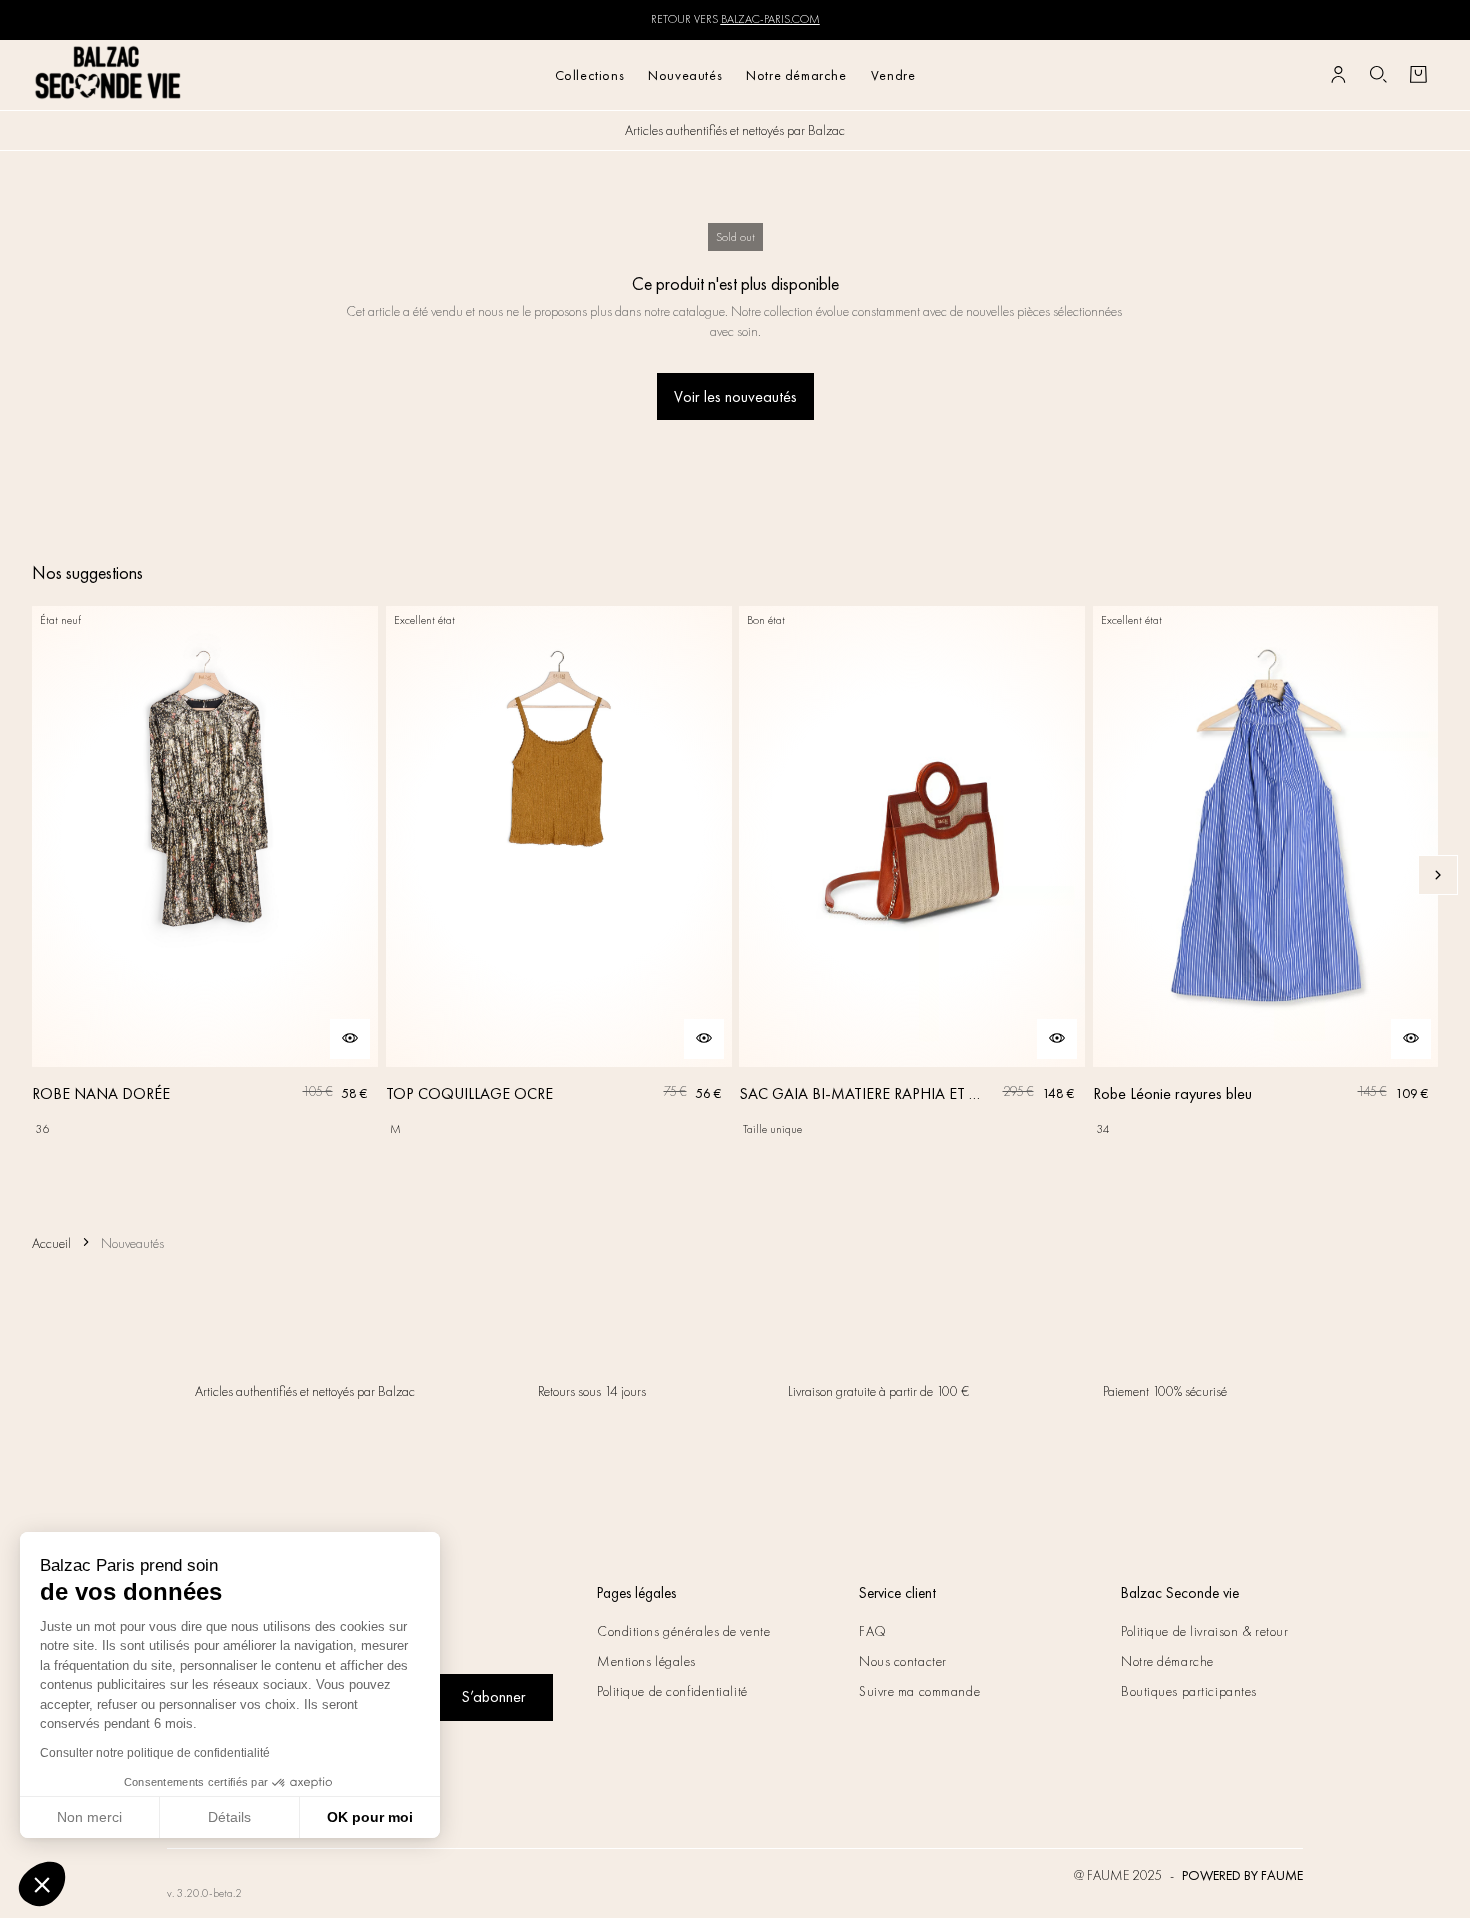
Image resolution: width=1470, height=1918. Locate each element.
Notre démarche (796, 75)
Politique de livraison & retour (1204, 1631)
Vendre (893, 75)
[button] (42, 1884)
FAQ (873, 1631)
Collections (590, 75)
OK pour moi (370, 1817)
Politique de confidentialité (672, 1691)
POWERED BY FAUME (1242, 1875)
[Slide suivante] (1438, 875)
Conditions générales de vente (683, 1631)
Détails (229, 1817)
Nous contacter (903, 1661)
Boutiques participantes (1189, 1691)
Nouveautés (685, 75)
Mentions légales (646, 1661)
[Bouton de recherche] (1378, 75)
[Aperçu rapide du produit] (350, 1039)
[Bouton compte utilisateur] (1338, 75)
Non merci (89, 1817)
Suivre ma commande (919, 1691)
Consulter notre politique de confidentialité (155, 1753)
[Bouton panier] (1418, 75)
